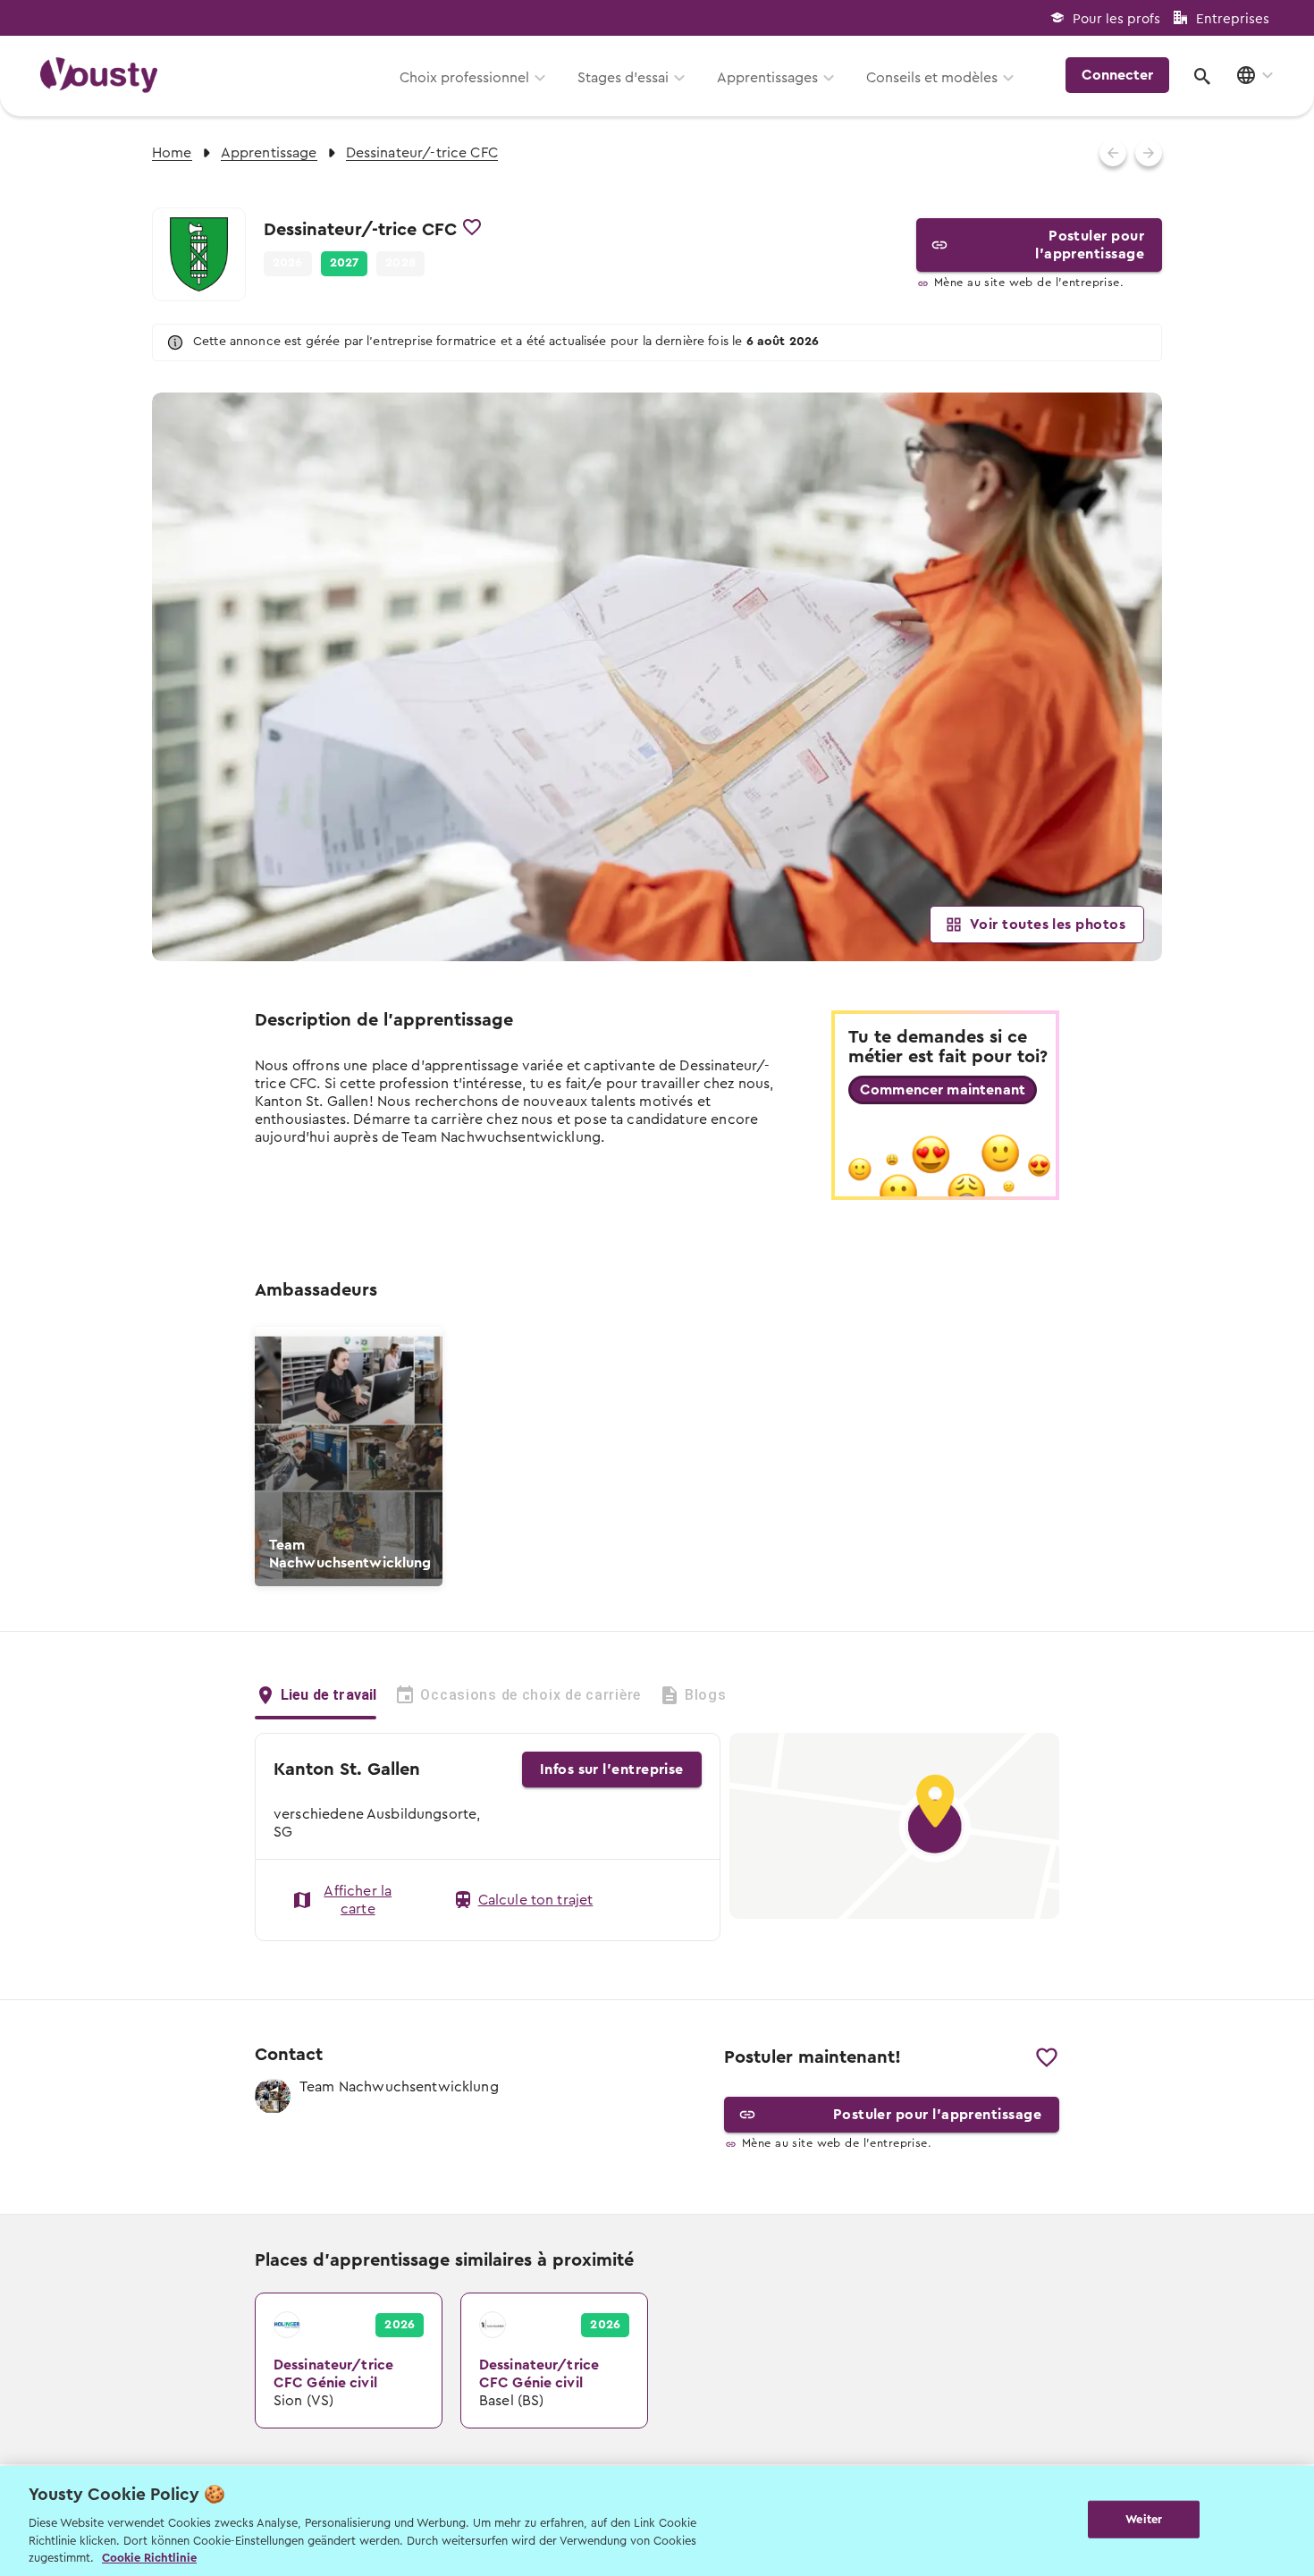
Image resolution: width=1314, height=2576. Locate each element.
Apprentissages (767, 78)
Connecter (1117, 75)
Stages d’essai (623, 78)
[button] (345, 264)
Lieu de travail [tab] (328, 1695)
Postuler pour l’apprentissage (1090, 245)
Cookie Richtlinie (149, 2558)
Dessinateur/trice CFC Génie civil (329, 2311)
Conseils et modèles (932, 78)
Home (172, 153)
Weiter (1144, 2519)
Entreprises (1233, 19)
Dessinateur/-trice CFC (422, 153)
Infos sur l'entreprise (612, 1769)
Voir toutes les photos (1048, 925)
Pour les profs (1116, 19)
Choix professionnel (464, 78)
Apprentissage (269, 153)
